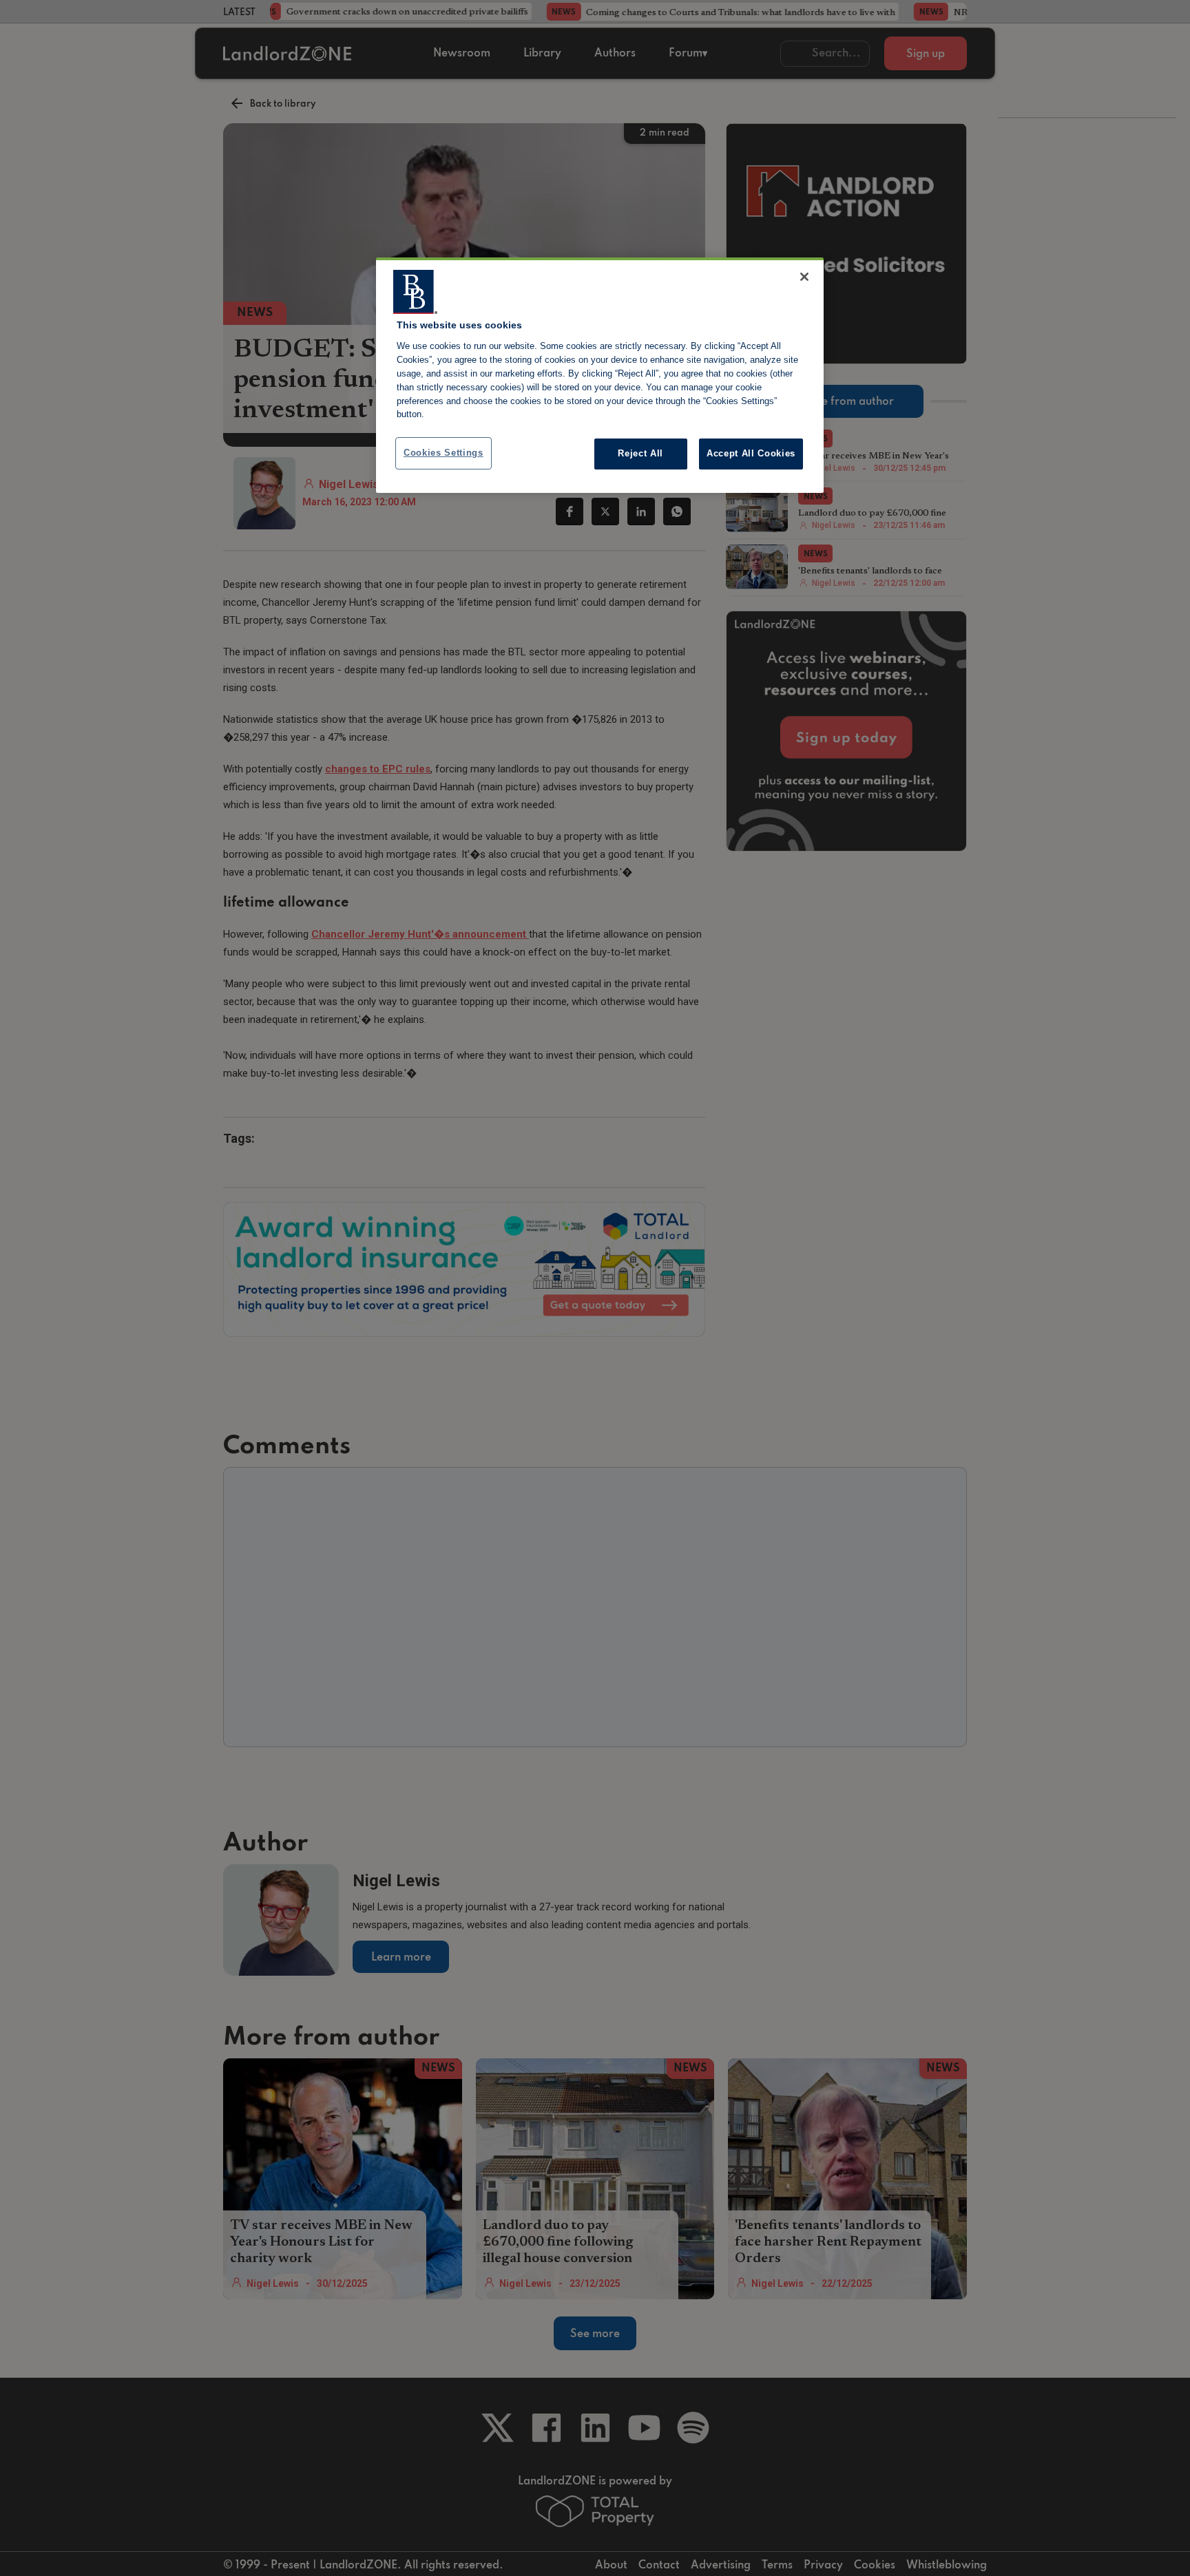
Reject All (640, 453)
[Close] (804, 277)
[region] (600, 375)
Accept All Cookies (751, 453)
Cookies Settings (443, 453)
